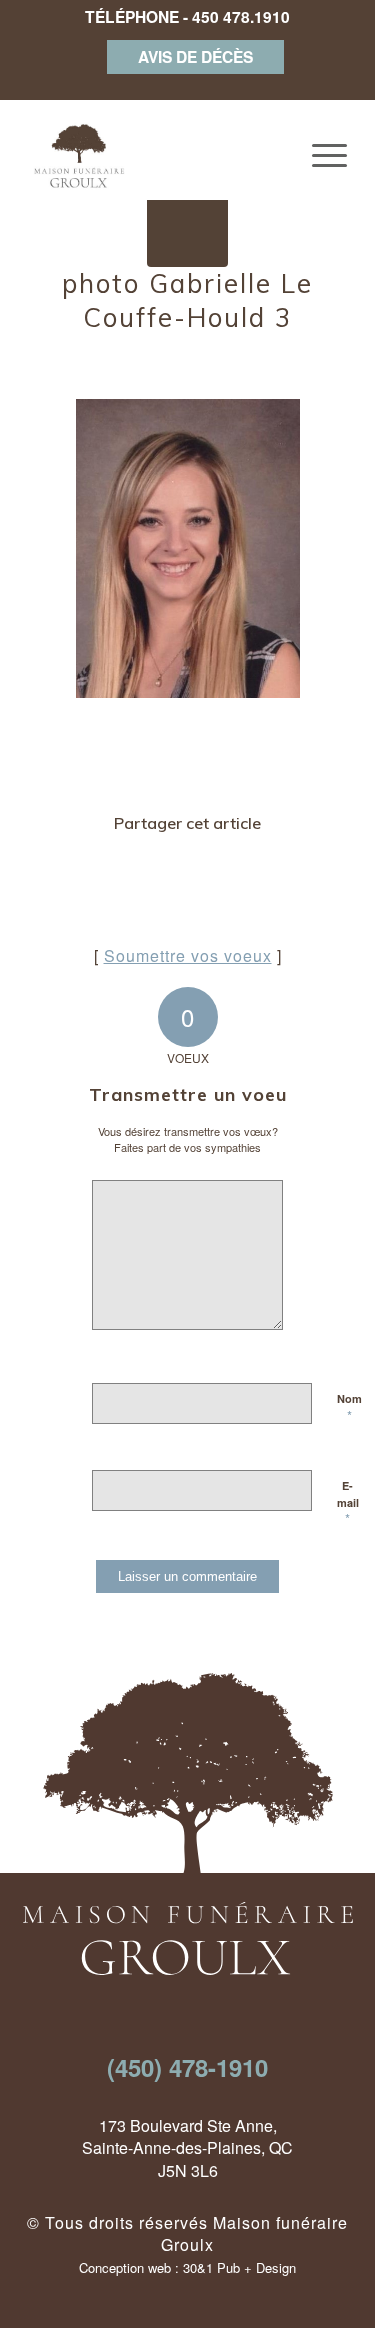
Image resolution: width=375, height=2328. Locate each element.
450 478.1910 (241, 16)
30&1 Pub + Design (239, 2267)
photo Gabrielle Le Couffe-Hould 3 (187, 300)
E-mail (348, 1503)
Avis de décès (195, 56)
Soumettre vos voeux (188, 955)
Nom (349, 1408)
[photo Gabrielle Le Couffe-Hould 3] (187, 226)
